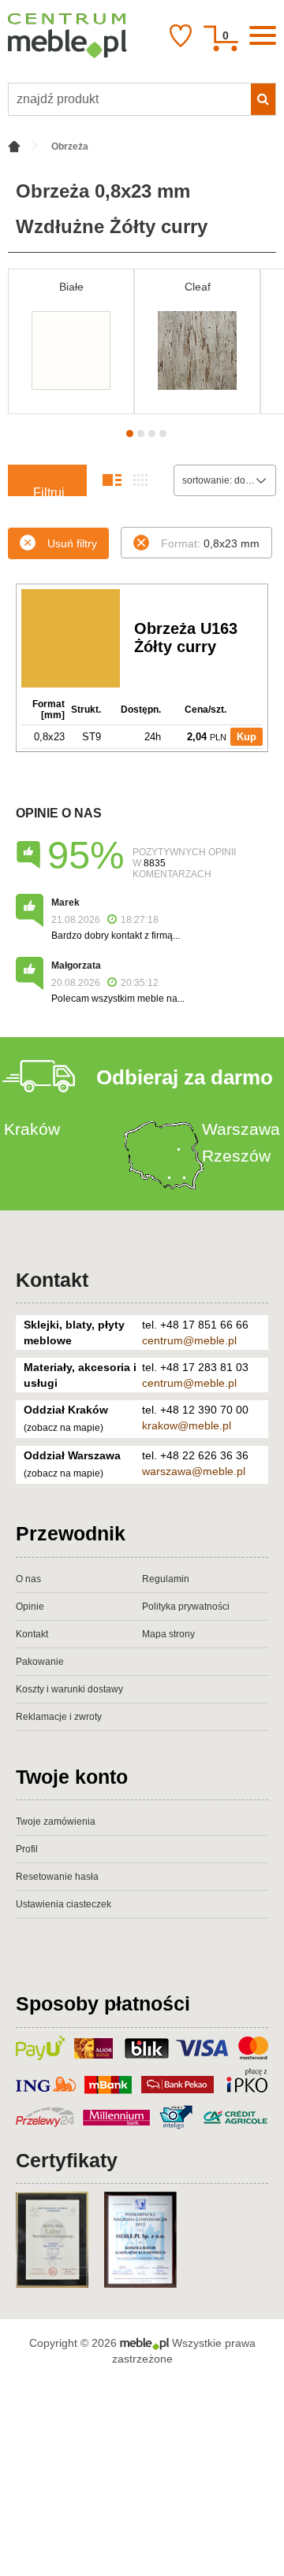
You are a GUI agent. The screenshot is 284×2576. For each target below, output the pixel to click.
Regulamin (166, 1579)
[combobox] (225, 480)
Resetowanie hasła (57, 1877)
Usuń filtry (72, 543)
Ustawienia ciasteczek (64, 1904)
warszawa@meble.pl (194, 1471)
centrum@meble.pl (189, 1340)
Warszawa (241, 1129)
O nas (28, 1579)
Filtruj (49, 491)
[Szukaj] (263, 99)
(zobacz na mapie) (64, 1428)
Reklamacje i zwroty (59, 1717)
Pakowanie (40, 1662)
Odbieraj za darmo (185, 1077)
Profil (27, 1849)
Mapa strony (168, 1634)
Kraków (32, 1129)
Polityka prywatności (186, 1607)
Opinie (30, 1607)
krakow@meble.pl (187, 1425)
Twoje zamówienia (56, 1822)
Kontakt (52, 1280)
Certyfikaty (67, 2160)
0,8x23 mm (210, 543)
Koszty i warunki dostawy (69, 1689)
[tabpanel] (71, 341)
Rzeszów (236, 1156)
